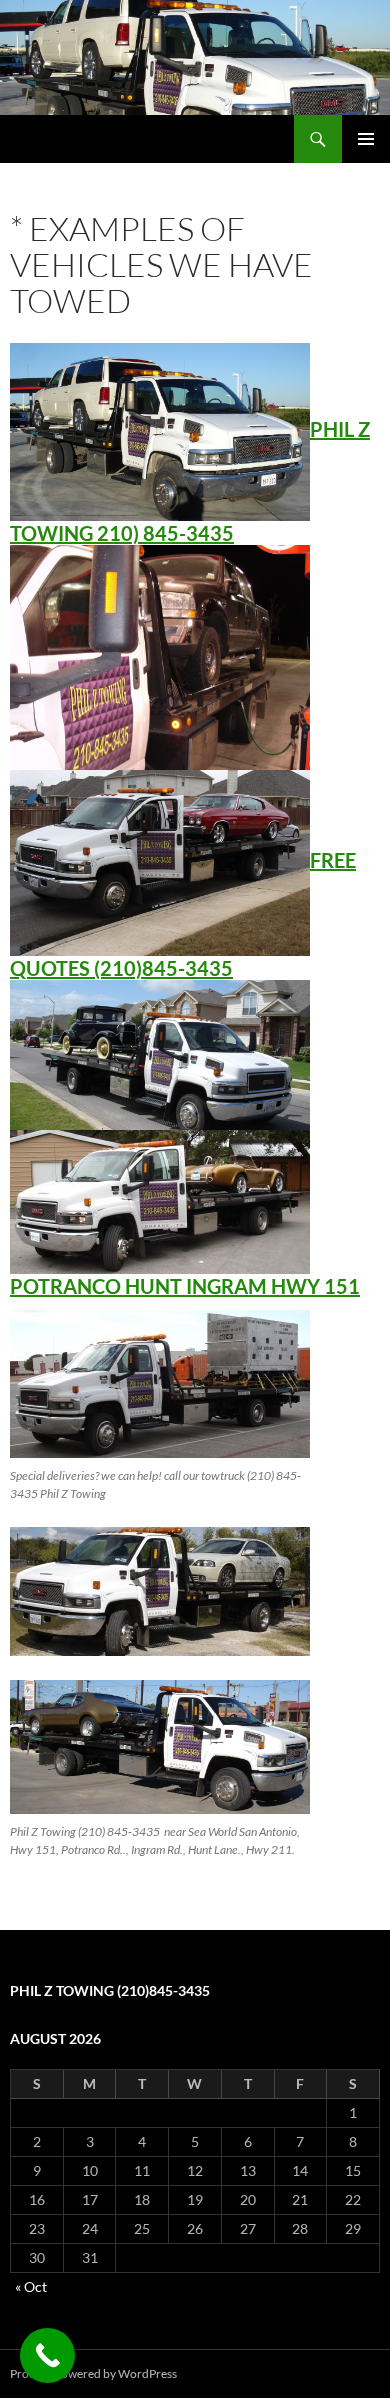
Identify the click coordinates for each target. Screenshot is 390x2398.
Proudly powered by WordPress (93, 2373)
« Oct (31, 2286)
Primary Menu (366, 139)
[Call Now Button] (47, 2355)
